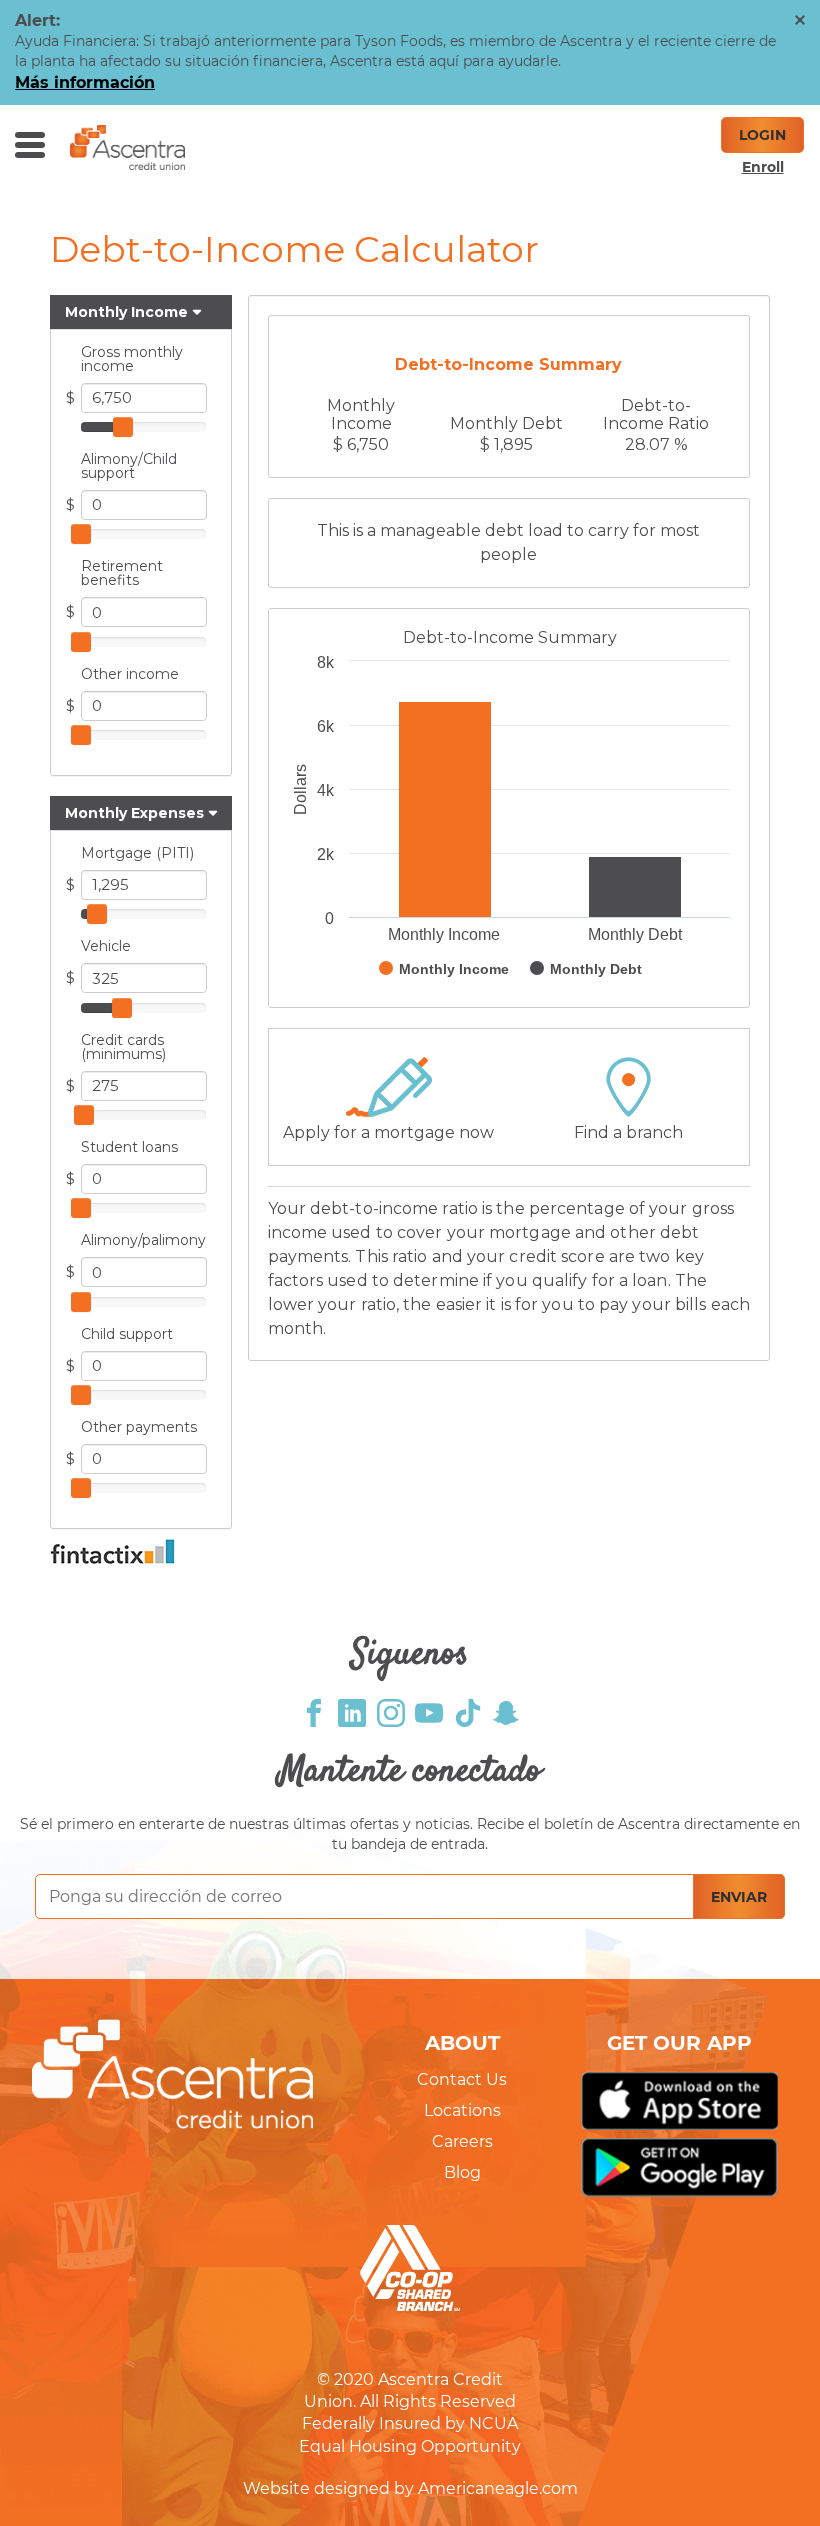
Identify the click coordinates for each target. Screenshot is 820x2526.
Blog (462, 2172)
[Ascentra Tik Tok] (468, 1711)
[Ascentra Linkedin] (352, 1711)
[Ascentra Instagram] (391, 1711)
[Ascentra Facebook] (314, 1711)
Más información (85, 82)
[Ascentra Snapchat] (506, 1711)
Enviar (739, 1897)
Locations (462, 2110)
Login (762, 135)
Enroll (763, 167)
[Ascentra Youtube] (429, 1711)
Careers (462, 2141)
